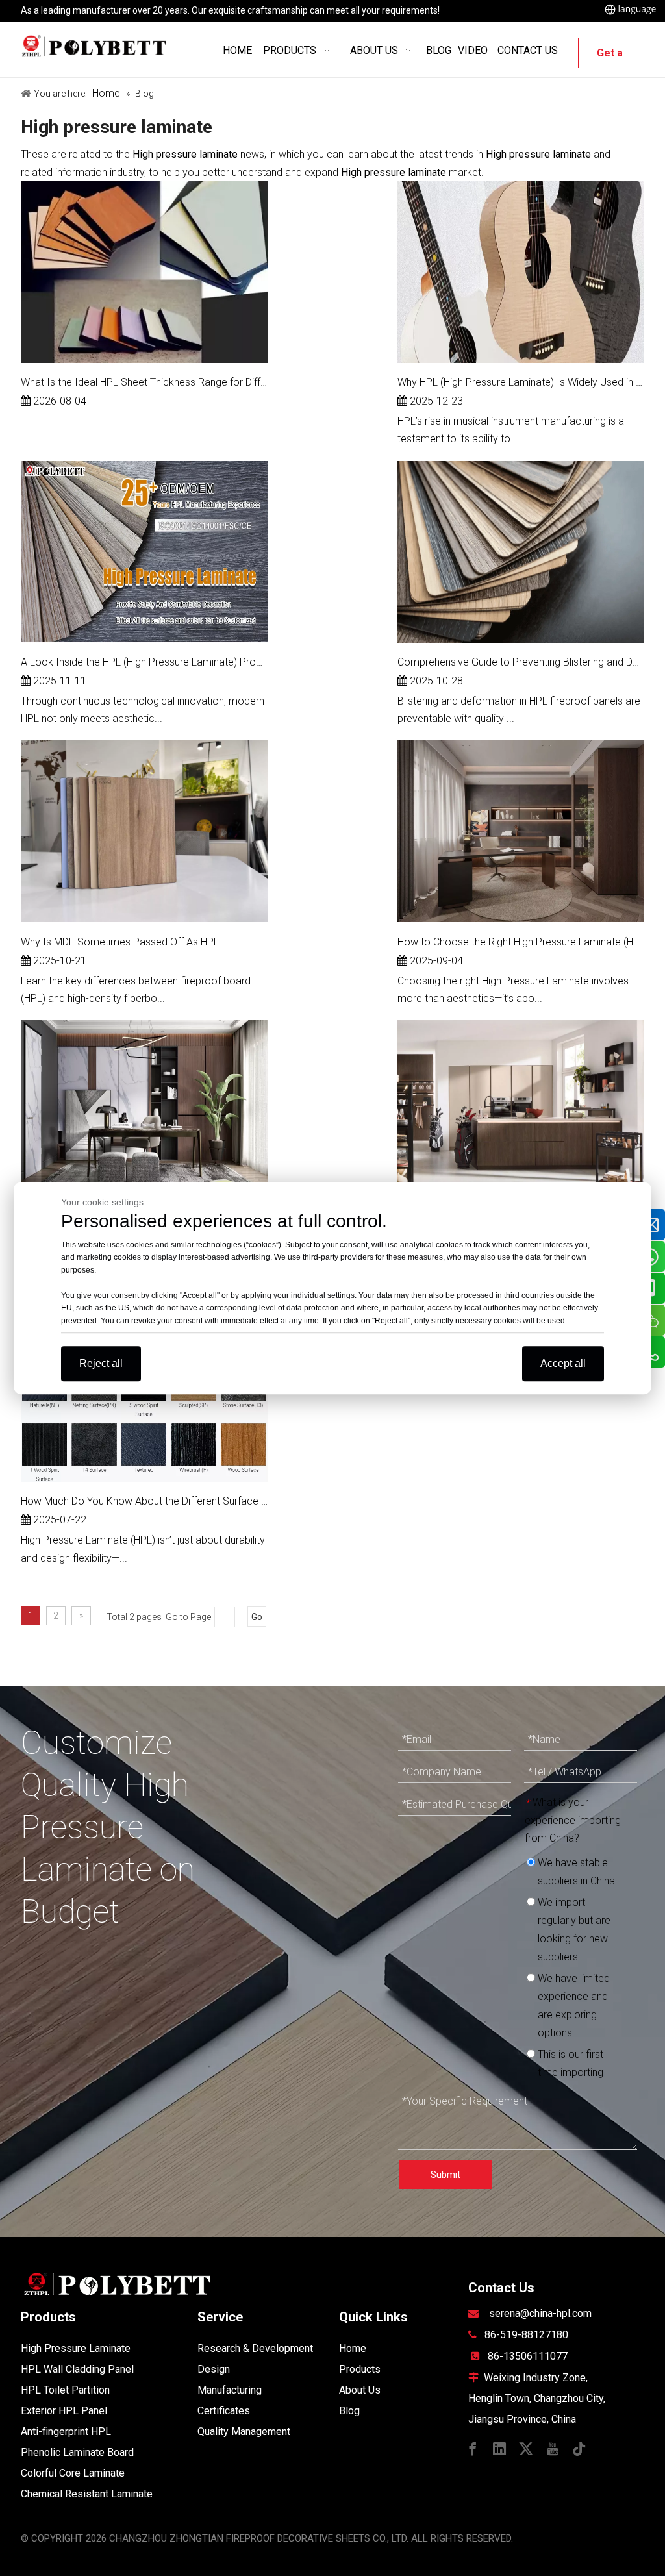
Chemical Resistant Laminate (87, 2494)
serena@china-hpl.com (540, 2313)
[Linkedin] (499, 2448)
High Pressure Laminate (76, 2348)
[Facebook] (473, 2448)
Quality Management (244, 2432)
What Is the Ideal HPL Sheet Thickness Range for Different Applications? (144, 382)
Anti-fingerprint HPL (66, 2432)
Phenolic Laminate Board (77, 2452)
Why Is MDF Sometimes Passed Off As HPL (120, 942)
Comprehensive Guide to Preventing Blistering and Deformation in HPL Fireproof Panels (521, 662)
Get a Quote (612, 57)
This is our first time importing (569, 2063)
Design (214, 2369)
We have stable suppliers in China (575, 1872)
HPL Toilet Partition (65, 2390)
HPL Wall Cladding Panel (77, 2369)
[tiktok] (579, 2448)
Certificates (224, 2411)
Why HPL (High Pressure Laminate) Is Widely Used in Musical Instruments (521, 382)
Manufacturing (230, 2390)
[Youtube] (553, 2448)
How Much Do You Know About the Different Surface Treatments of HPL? (144, 1501)
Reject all (101, 1363)
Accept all (563, 1363)
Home (353, 2348)
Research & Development (255, 2348)
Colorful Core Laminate (73, 2473)
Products (360, 2369)
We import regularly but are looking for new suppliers (573, 1930)
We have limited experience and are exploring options (572, 2006)
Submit (445, 2175)
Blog (349, 2411)
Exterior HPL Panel (64, 2411)
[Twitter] (526, 2448)
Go (257, 1617)
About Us (360, 2390)
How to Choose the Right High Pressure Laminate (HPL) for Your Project (521, 942)
